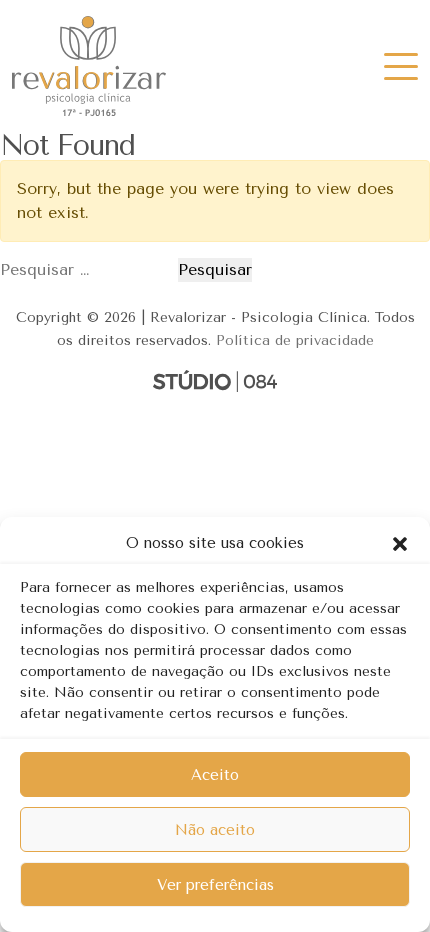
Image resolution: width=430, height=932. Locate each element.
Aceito (215, 775)
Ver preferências (215, 885)
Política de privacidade (295, 340)
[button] (400, 543)
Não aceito (215, 830)
